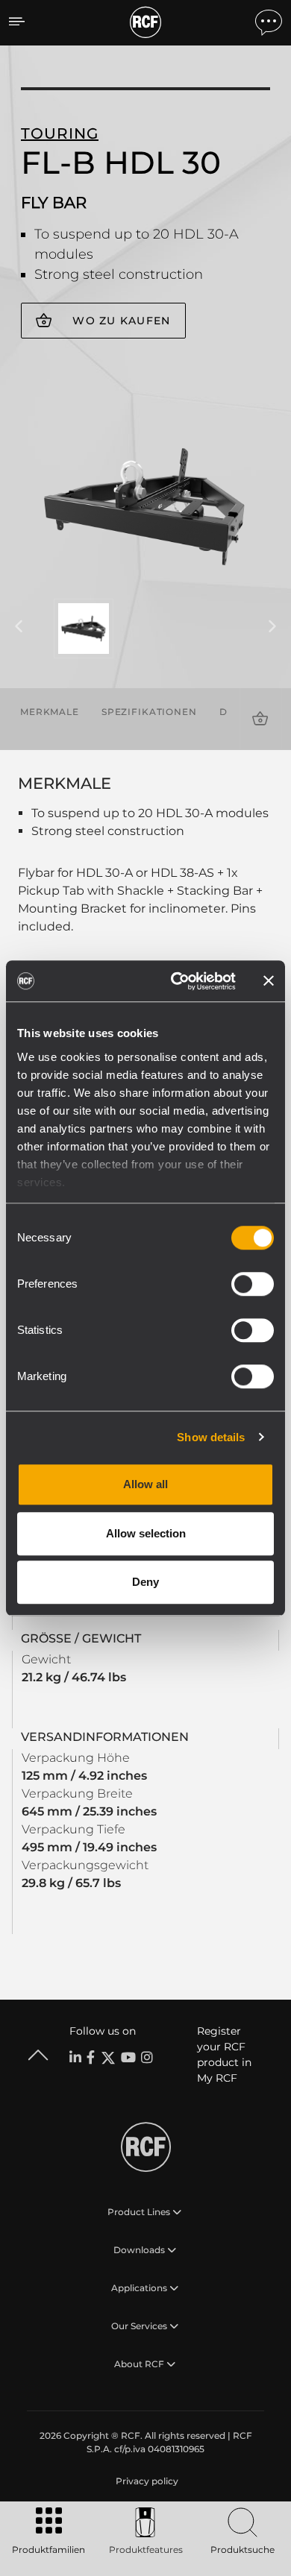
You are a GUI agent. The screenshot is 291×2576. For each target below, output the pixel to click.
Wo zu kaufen (121, 321)
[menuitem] (145, 2481)
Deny (145, 1582)
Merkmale (50, 712)
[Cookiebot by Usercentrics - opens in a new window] (176, 981)
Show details (211, 1437)
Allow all (145, 1484)
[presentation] (19, 627)
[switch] (253, 1284)
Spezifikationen (149, 712)
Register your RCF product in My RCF (224, 2054)
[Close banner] (269, 981)
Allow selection (146, 1533)
